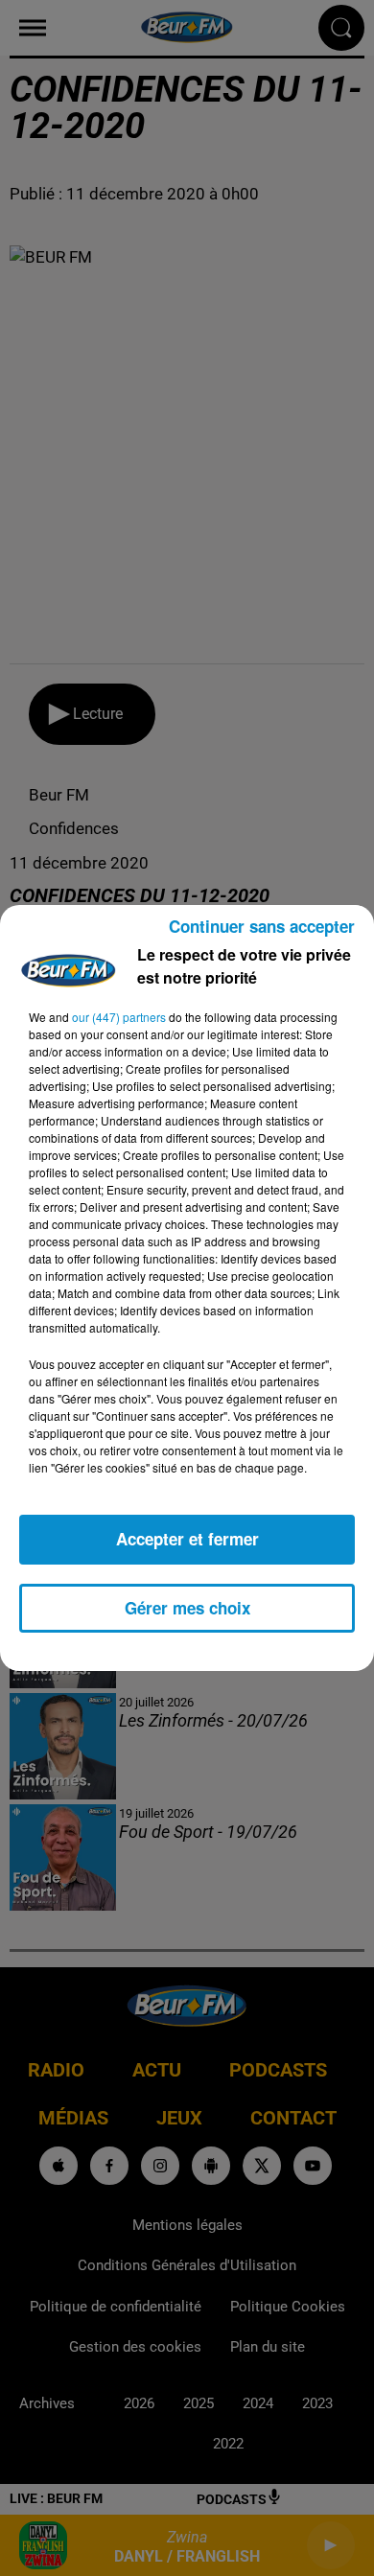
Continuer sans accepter (262, 926)
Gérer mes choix (187, 1608)
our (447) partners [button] (119, 1017)
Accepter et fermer (187, 1539)
